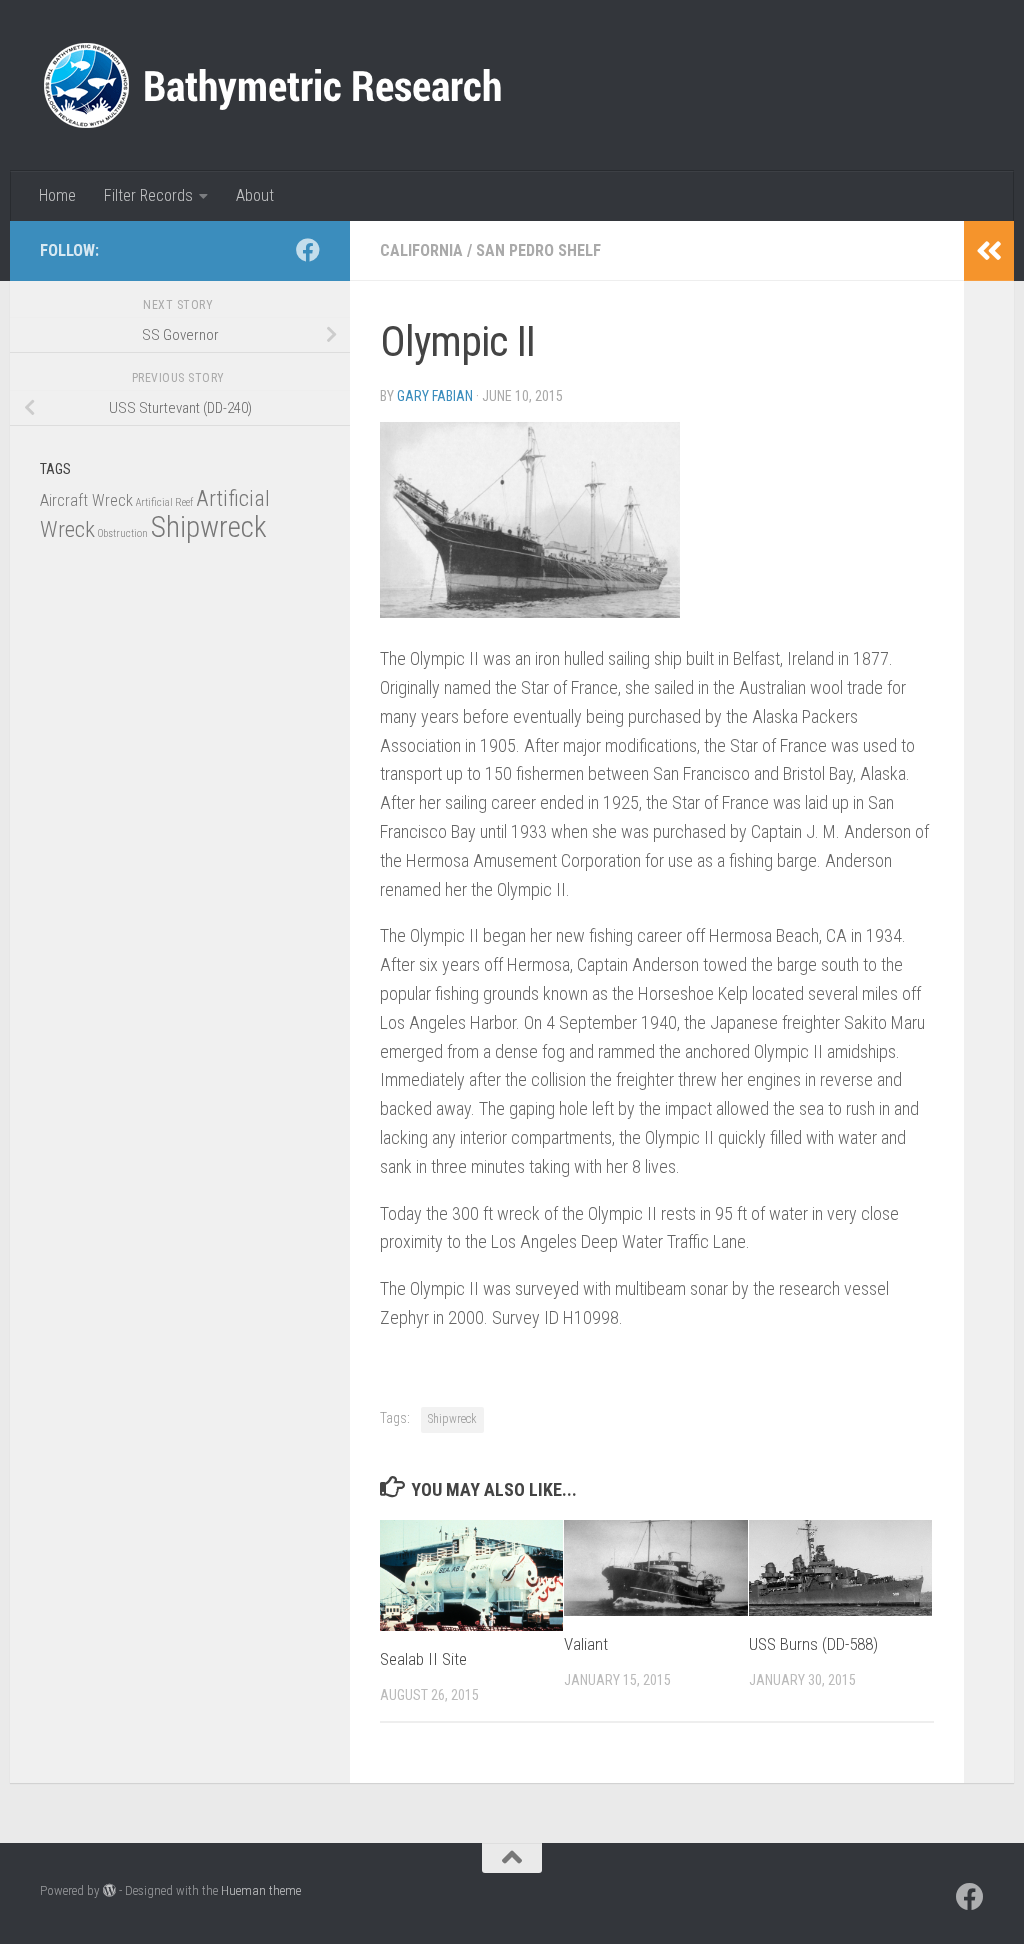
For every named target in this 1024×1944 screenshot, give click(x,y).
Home (57, 195)
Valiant (586, 1644)
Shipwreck (452, 1419)
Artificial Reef (164, 502)
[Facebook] (308, 250)
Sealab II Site (423, 1659)
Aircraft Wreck (86, 500)
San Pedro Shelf (538, 250)
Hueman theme (261, 1890)
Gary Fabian (435, 396)
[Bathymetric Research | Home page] (272, 85)
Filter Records (148, 195)
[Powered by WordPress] (109, 1890)
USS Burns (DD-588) (813, 1644)
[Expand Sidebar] (989, 251)
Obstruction (123, 533)
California (421, 250)
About (255, 195)
